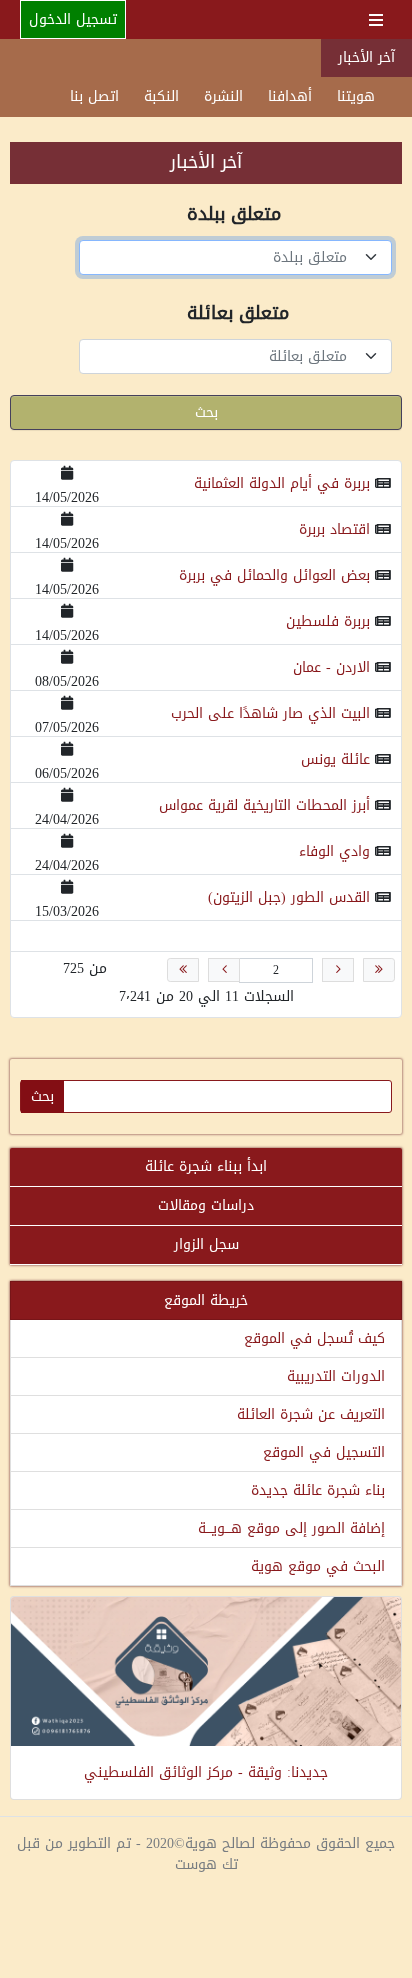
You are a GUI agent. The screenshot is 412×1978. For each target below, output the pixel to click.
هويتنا (356, 96)
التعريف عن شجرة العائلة (311, 1414)
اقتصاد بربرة (334, 529)
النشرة (223, 96)
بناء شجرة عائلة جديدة (318, 1490)
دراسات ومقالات (206, 1205)
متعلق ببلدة (234, 216)
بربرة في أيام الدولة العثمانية (282, 483)
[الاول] (379, 970)
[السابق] (338, 970)
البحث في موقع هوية (318, 1566)
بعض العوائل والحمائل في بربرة (274, 575)
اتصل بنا (94, 96)
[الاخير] (183, 970)
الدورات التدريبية (336, 1376)
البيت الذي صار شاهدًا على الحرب (270, 713)
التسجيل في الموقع (324, 1452)
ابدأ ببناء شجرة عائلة (206, 1166)
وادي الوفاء (334, 851)
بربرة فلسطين (328, 621)
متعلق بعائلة (238, 315)
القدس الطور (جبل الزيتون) (289, 897)
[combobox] (235, 257)
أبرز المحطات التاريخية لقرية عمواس (264, 805)
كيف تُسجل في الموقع (314, 1338)
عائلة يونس (335, 759)
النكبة (161, 96)
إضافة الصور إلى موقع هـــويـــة (291, 1528)
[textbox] (223, 257)
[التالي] (224, 970)
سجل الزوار (206, 1244)
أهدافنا (290, 96)
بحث (206, 412)
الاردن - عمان (331, 667)
